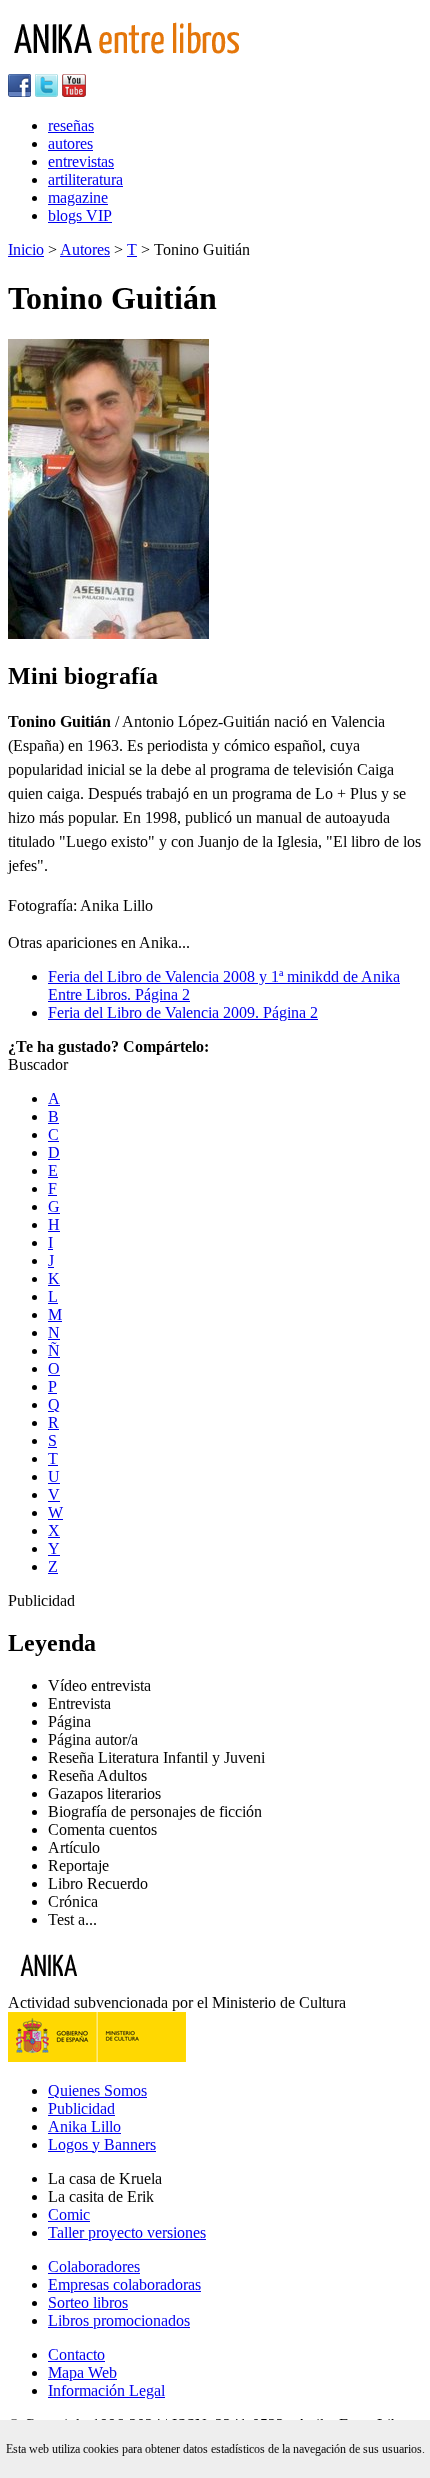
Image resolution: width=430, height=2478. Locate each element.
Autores (85, 249)
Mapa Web (82, 2372)
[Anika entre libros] (111, 1984)
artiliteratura (85, 179)
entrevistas (81, 161)
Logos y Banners (102, 2144)
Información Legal (106, 2390)
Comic (69, 2214)
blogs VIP (80, 215)
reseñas (71, 125)
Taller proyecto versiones (127, 2232)
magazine (78, 197)
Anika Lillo (84, 2126)
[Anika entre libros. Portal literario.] (139, 64)
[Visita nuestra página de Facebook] (19, 91)
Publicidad (81, 2108)
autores (70, 143)
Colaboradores (94, 2266)
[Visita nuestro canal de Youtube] (74, 91)
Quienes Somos (97, 2090)
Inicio (26, 249)
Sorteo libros (88, 2302)
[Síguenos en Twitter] (46, 91)
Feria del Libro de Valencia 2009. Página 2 (183, 1012)
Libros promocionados (119, 2320)
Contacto (76, 2354)
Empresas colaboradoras (124, 2284)
